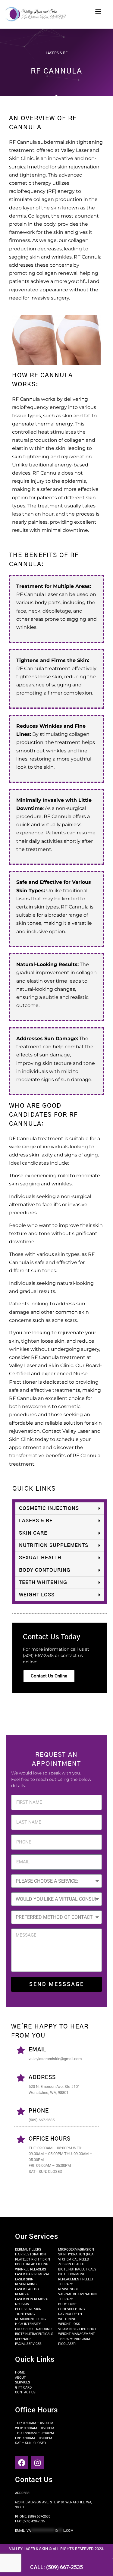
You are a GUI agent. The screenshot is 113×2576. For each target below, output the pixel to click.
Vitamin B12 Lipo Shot (77, 2329)
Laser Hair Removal (32, 2274)
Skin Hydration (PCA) (76, 2254)
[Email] (21, 2050)
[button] (98, 11)
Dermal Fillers (28, 2250)
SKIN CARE (33, 1533)
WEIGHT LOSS (37, 1595)
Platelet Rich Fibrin (33, 2259)
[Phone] (21, 2111)
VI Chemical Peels (74, 2259)
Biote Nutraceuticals (34, 2334)
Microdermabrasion (76, 2250)
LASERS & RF (36, 1521)
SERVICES (23, 2382)
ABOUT (20, 2378)
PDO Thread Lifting (32, 2264)
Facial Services (28, 2344)
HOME (20, 2372)
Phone (39, 2111)
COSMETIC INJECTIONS (49, 1508)
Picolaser (67, 2344)
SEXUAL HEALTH (40, 1558)
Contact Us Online (49, 1676)
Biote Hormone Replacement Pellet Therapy (76, 2279)
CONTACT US (25, 2392)
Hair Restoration (30, 2254)
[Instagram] (38, 2463)
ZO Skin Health (71, 2264)
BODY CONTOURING (45, 1570)
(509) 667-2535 (39, 2516)
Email (38, 2050)
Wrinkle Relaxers (31, 2269)
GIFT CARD (23, 2388)
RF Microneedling (31, 2319)
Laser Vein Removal (32, 2299)
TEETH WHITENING (43, 1583)
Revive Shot (69, 2289)
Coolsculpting (72, 2309)
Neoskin (22, 2304)
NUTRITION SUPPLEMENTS (54, 1545)
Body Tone (67, 2304)
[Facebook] (22, 2463)
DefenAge (23, 2339)
